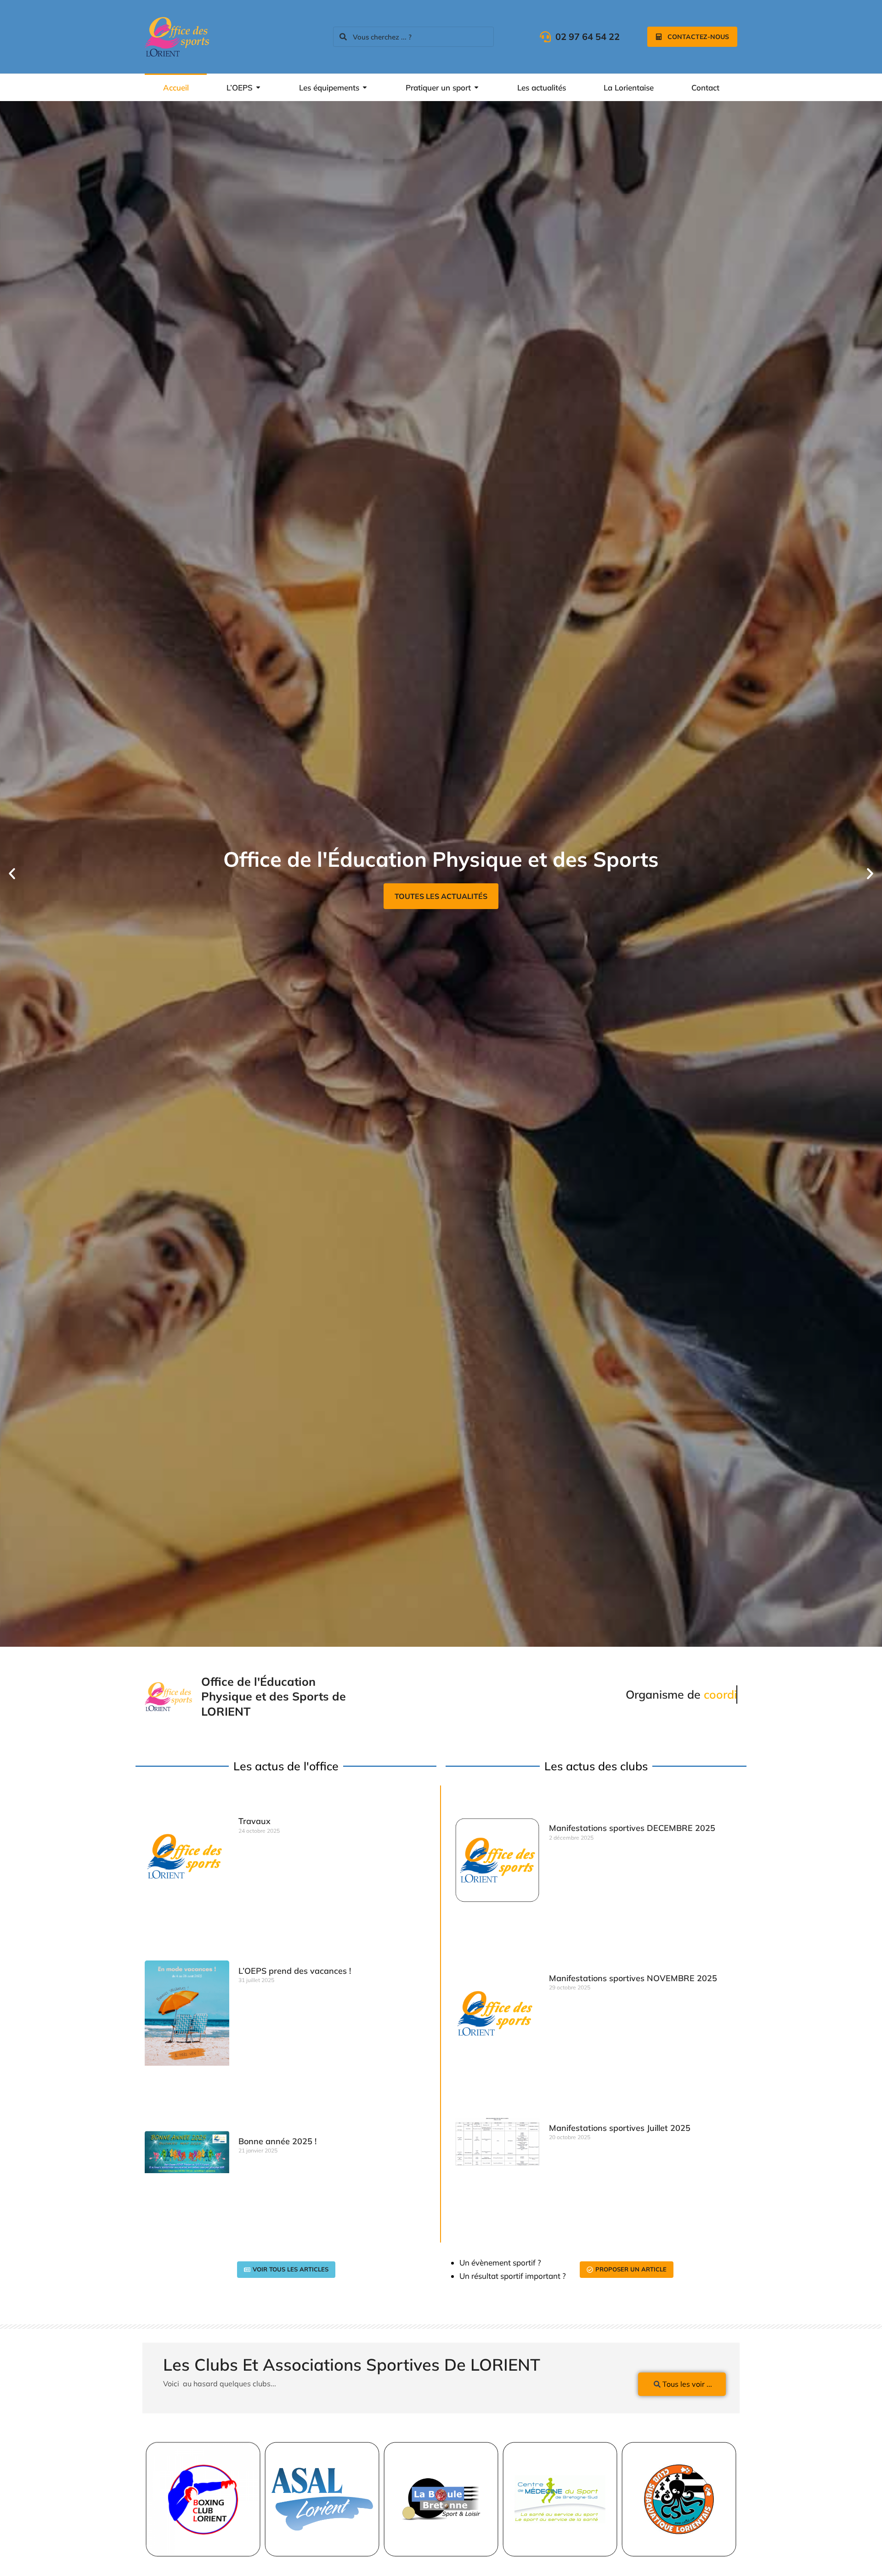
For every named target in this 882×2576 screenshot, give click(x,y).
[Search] (343, 37)
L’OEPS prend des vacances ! (295, 1971)
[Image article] (203, 2499)
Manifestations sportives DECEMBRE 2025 (632, 1828)
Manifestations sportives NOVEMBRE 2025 (633, 1978)
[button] (12, 874)
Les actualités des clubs (441, 896)
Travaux (254, 1821)
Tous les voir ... (687, 2384)
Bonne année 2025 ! (277, 2141)
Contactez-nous (698, 37)
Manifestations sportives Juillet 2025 (620, 2128)
